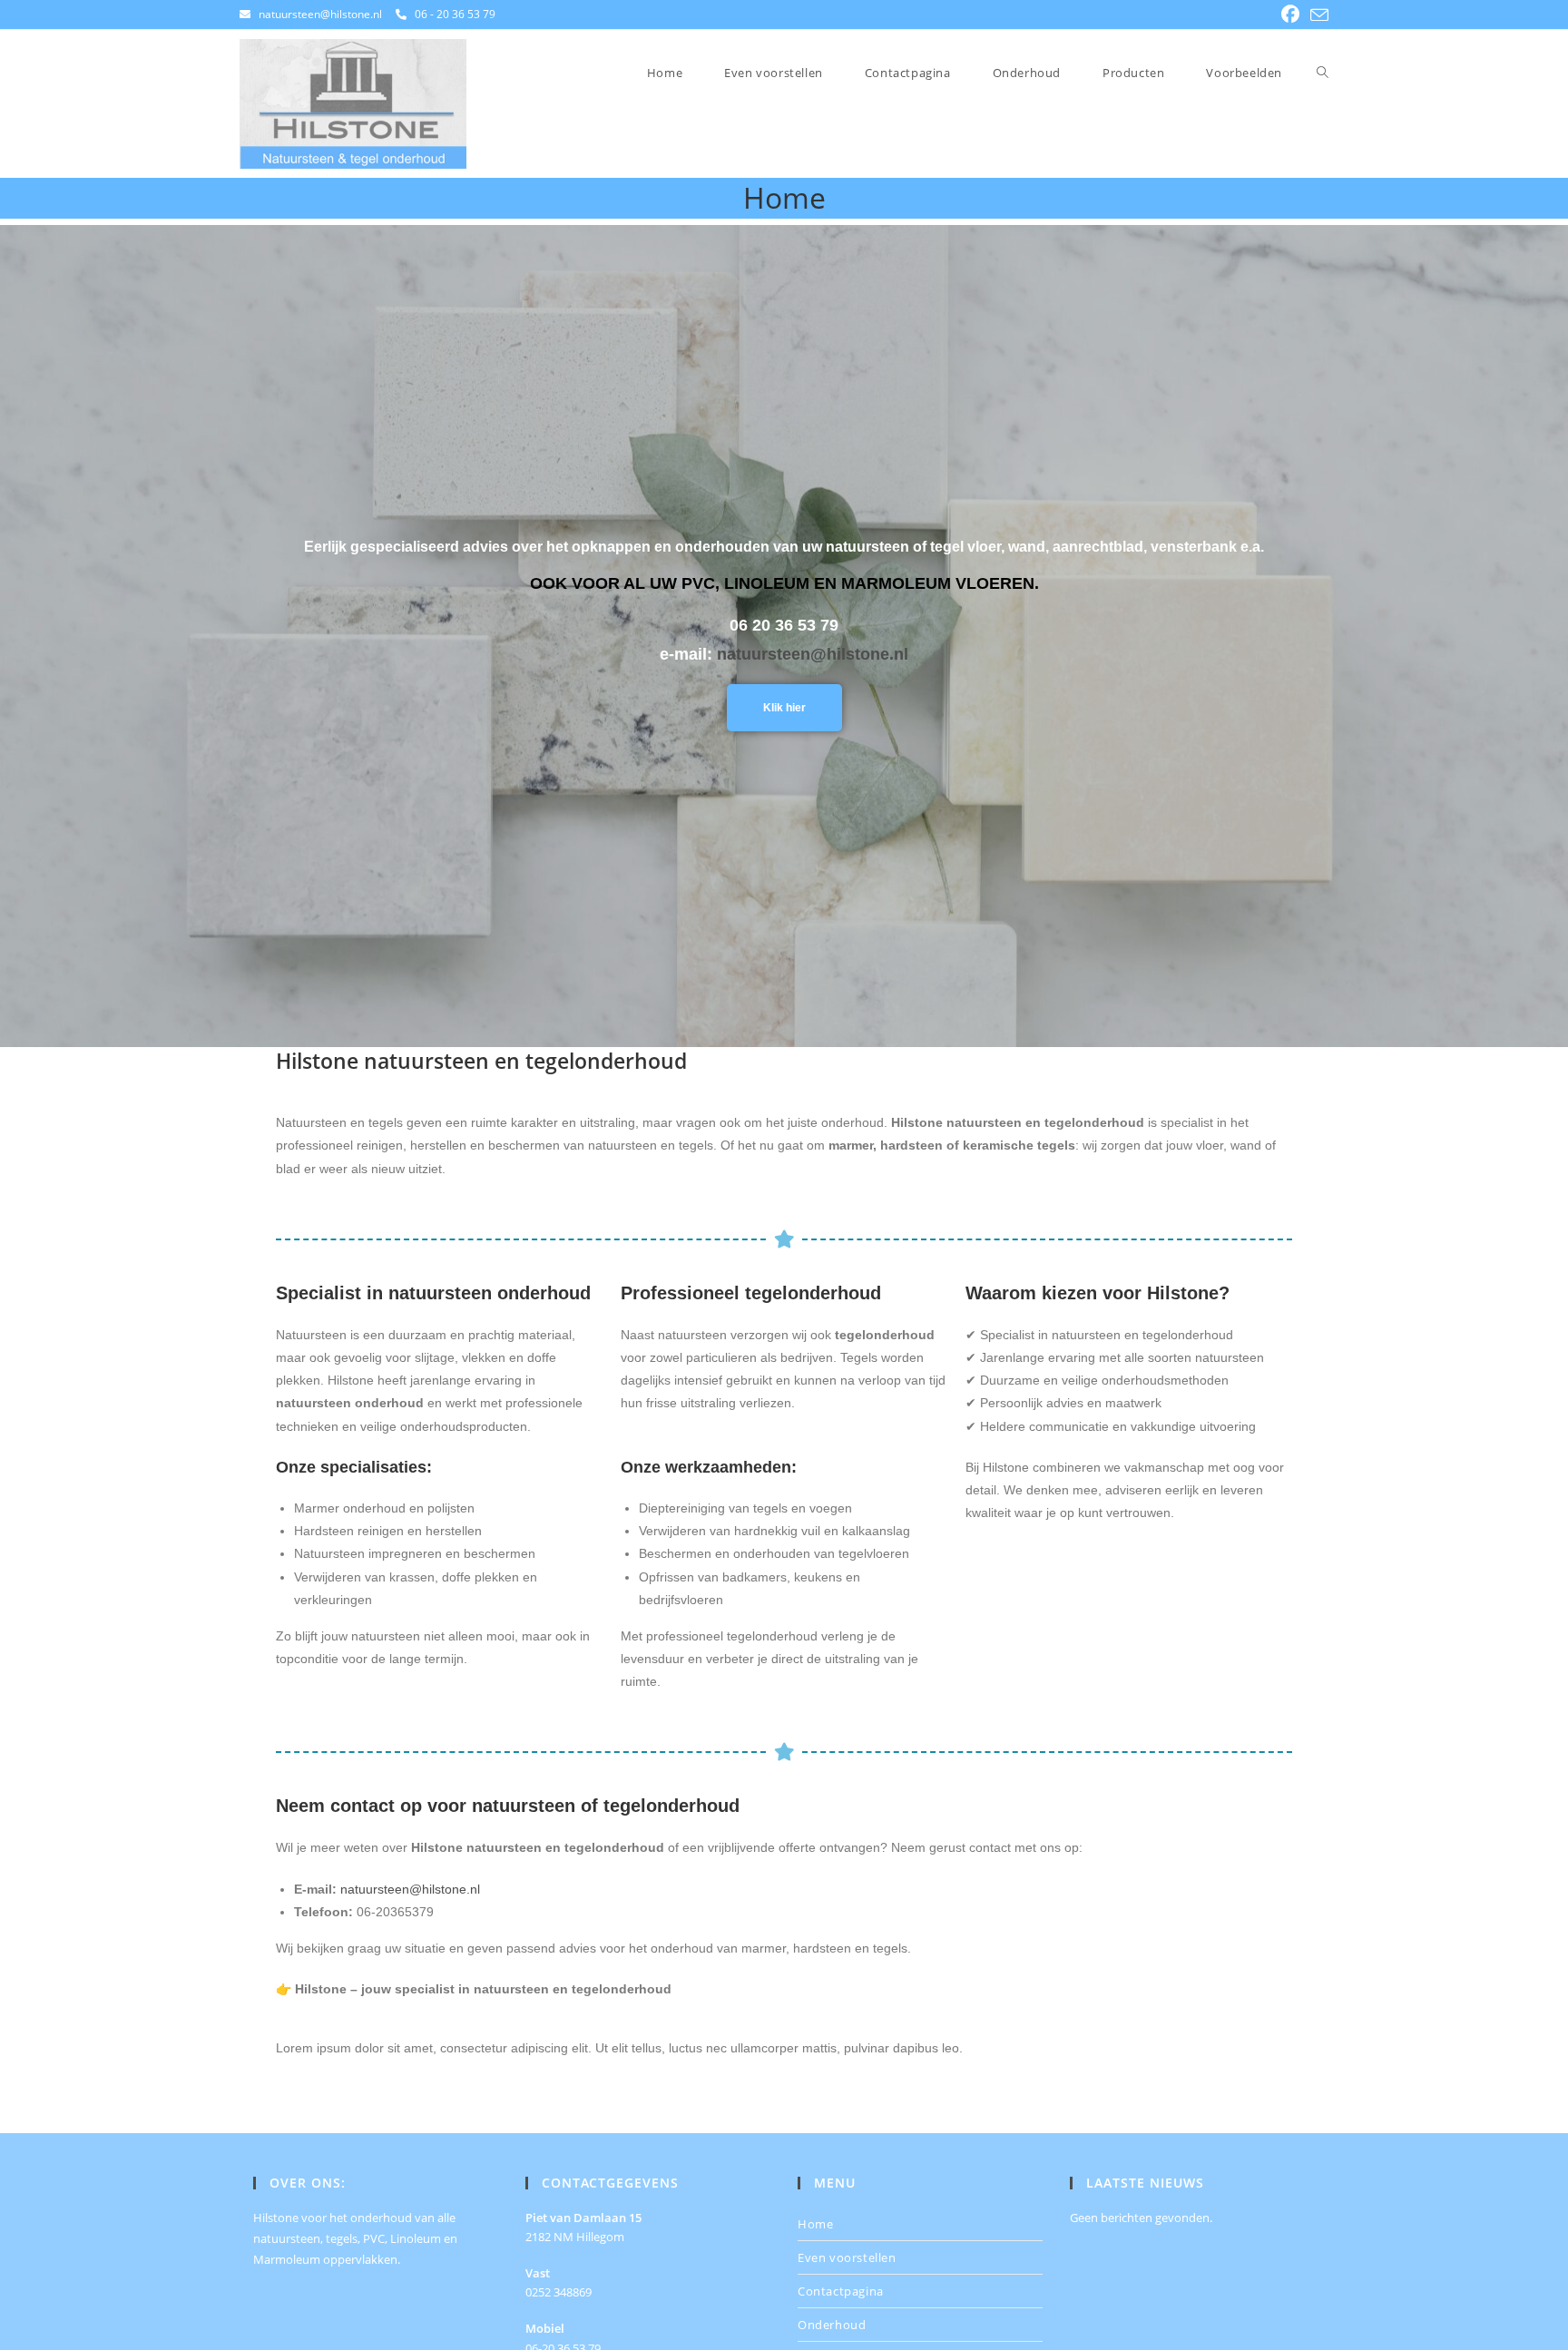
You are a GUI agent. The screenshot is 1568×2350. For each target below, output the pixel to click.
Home (815, 2224)
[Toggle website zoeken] (1323, 73)
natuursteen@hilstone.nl (320, 14)
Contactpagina (841, 2291)
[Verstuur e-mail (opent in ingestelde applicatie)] (1317, 15)
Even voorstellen (847, 2257)
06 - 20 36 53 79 (455, 14)
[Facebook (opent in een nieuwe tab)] (1290, 15)
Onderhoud (832, 2325)
